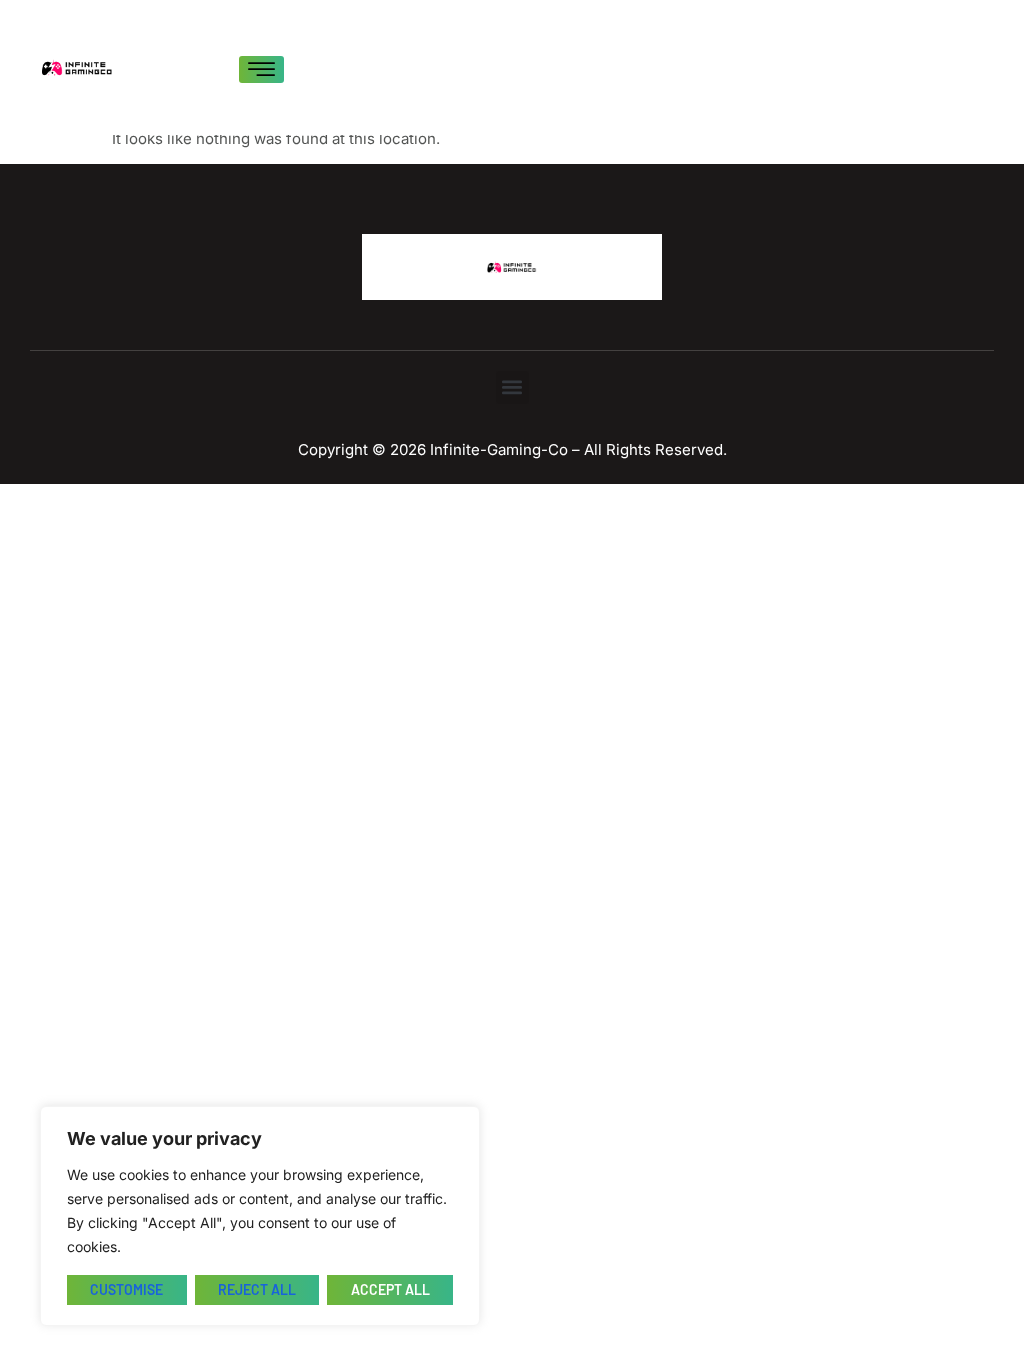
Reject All (257, 1289)
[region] (260, 1216)
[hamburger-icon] (261, 69)
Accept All (390, 1289)
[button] (512, 387)
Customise (126, 1289)
